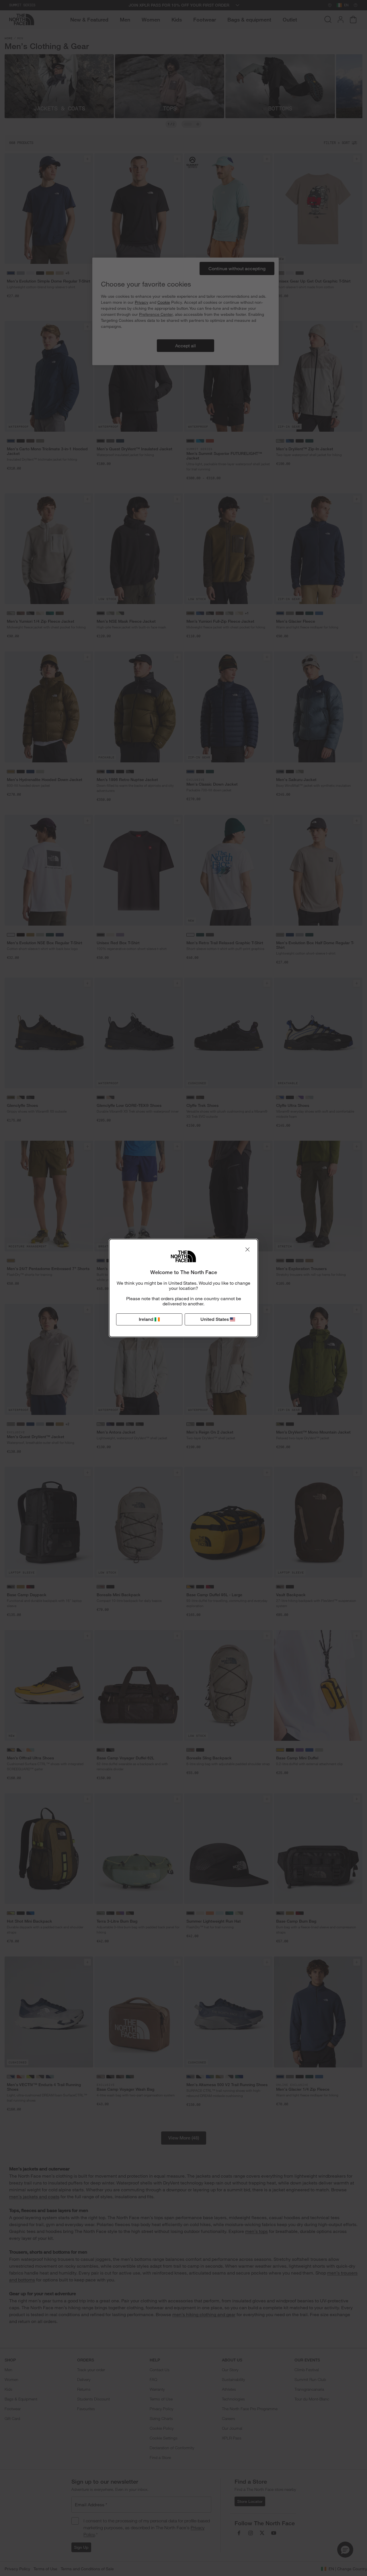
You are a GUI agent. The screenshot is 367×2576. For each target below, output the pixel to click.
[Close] (247, 1249)
